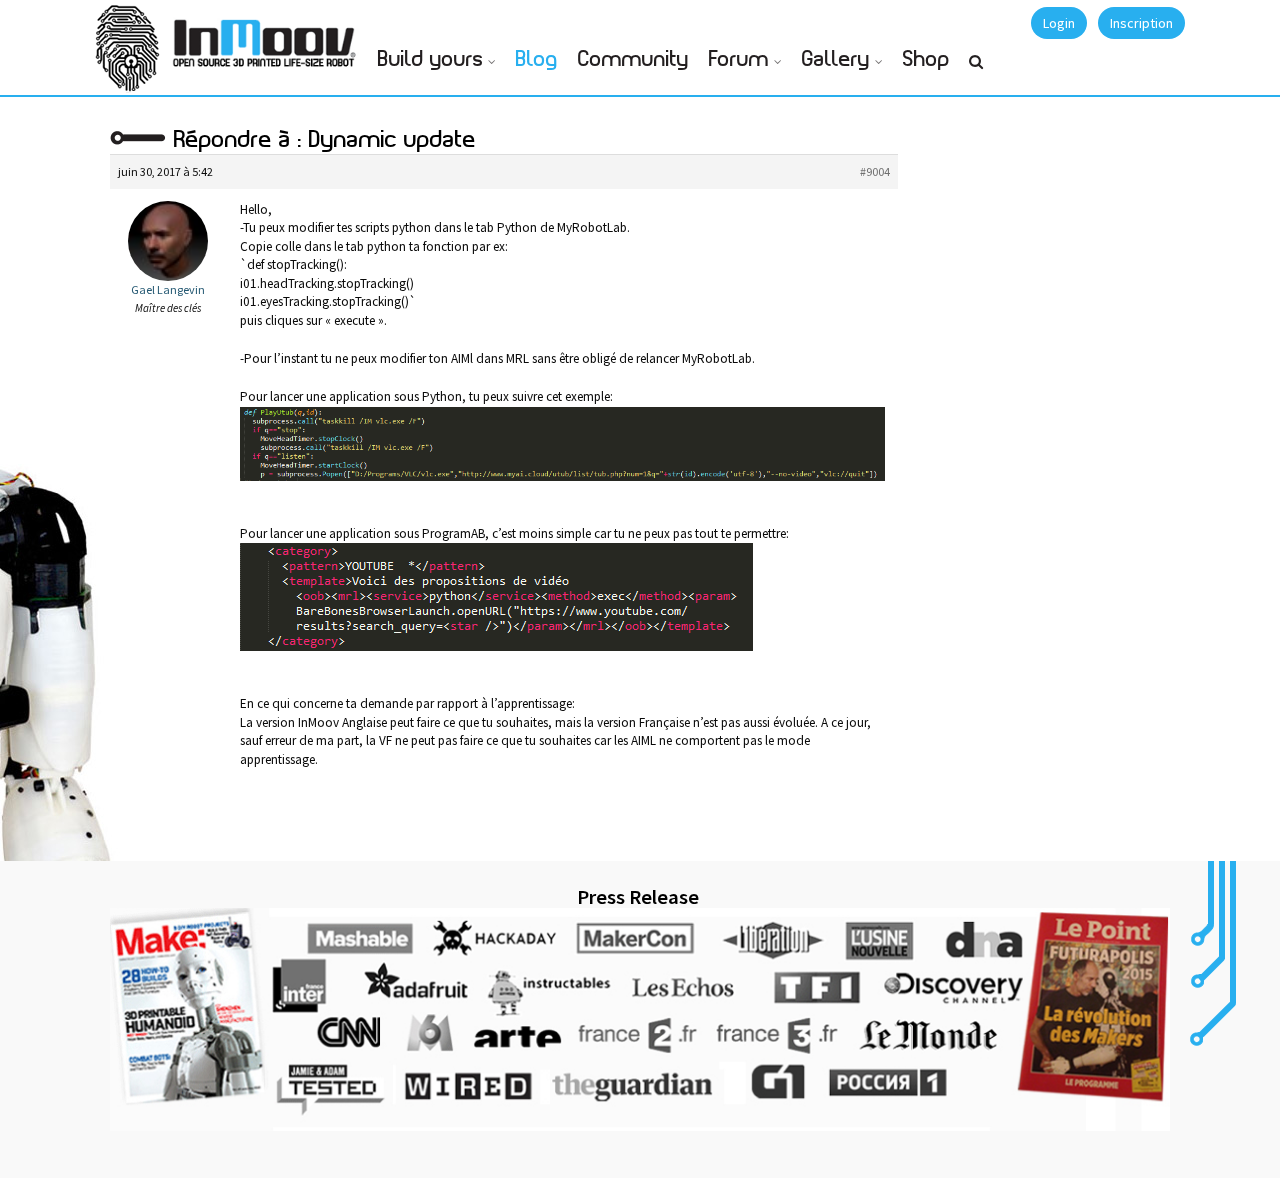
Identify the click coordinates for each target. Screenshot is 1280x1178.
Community (633, 59)
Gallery (836, 59)
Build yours (430, 59)
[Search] (976, 70)
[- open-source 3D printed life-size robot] (268, 37)
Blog (537, 59)
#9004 (875, 171)
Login (1059, 23)
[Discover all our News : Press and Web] (640, 1019)
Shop (926, 59)
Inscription (1141, 23)
